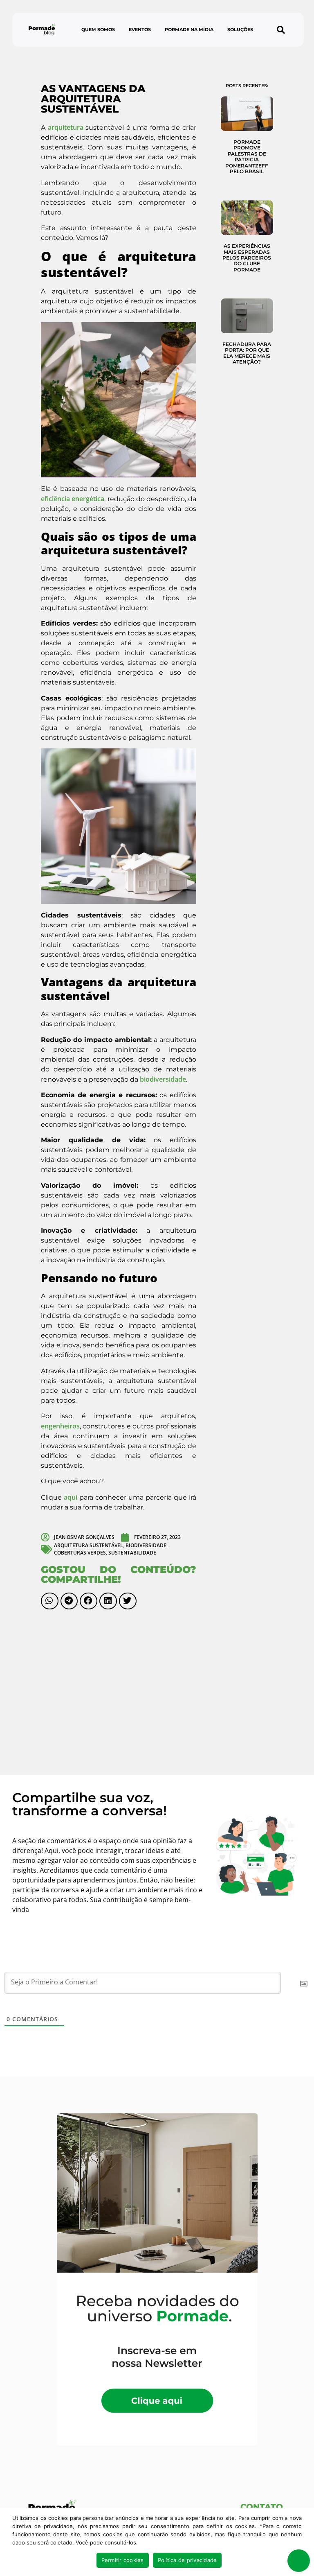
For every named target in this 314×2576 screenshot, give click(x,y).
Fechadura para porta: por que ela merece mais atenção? (247, 353)
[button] (281, 30)
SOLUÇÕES (240, 29)
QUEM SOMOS (98, 29)
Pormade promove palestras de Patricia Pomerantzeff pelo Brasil (247, 157)
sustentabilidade (132, 1553)
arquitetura (66, 127)
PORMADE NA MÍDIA (189, 29)
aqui (71, 1497)
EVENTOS (140, 29)
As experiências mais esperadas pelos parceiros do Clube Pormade (247, 258)
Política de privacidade (187, 2560)
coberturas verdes (80, 1553)
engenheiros (60, 1426)
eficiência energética (73, 499)
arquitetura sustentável (89, 1545)
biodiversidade (163, 1079)
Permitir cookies (123, 2560)
